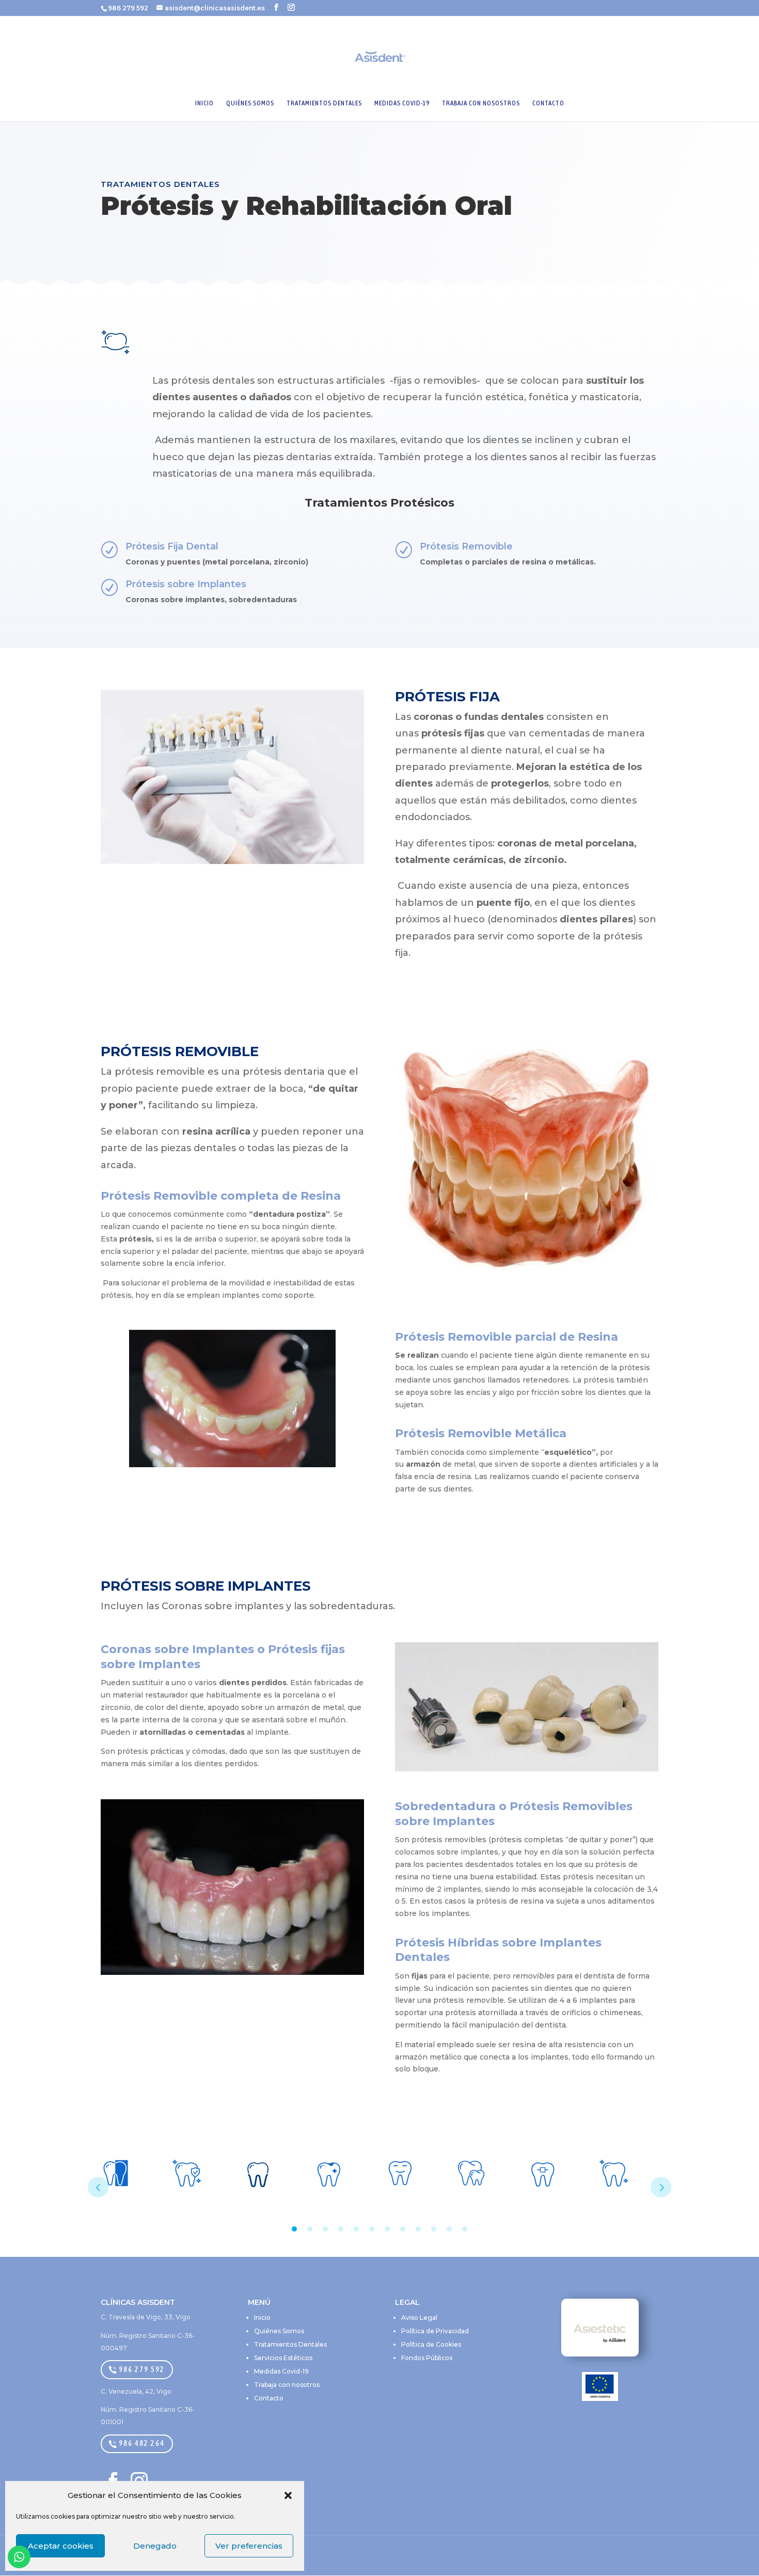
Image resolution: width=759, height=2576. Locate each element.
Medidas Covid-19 (402, 103)
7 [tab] (387, 2229)
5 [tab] (356, 2229)
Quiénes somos (250, 103)
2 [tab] (310, 2229)
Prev (98, 2187)
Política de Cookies (431, 2344)
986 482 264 (141, 2443)
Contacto (548, 103)
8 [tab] (403, 2229)
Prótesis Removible (466, 546)
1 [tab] (294, 2229)
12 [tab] (465, 2229)
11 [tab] (449, 2229)
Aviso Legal (419, 2318)
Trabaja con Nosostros (481, 103)
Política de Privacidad (435, 2331)
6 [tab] (372, 2229)
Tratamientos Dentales (324, 103)
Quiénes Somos (279, 2331)
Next (661, 2187)
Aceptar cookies (61, 2546)
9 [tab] (418, 2229)
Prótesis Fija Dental (172, 546)
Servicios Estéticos (283, 2358)
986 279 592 (141, 2369)
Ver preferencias (249, 2546)
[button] (288, 2495)
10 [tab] (434, 2229)
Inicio (204, 103)
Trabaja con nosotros (287, 2385)
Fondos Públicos (427, 2358)
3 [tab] (325, 2229)
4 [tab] (341, 2229)
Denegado (155, 2546)
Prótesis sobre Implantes (186, 584)
